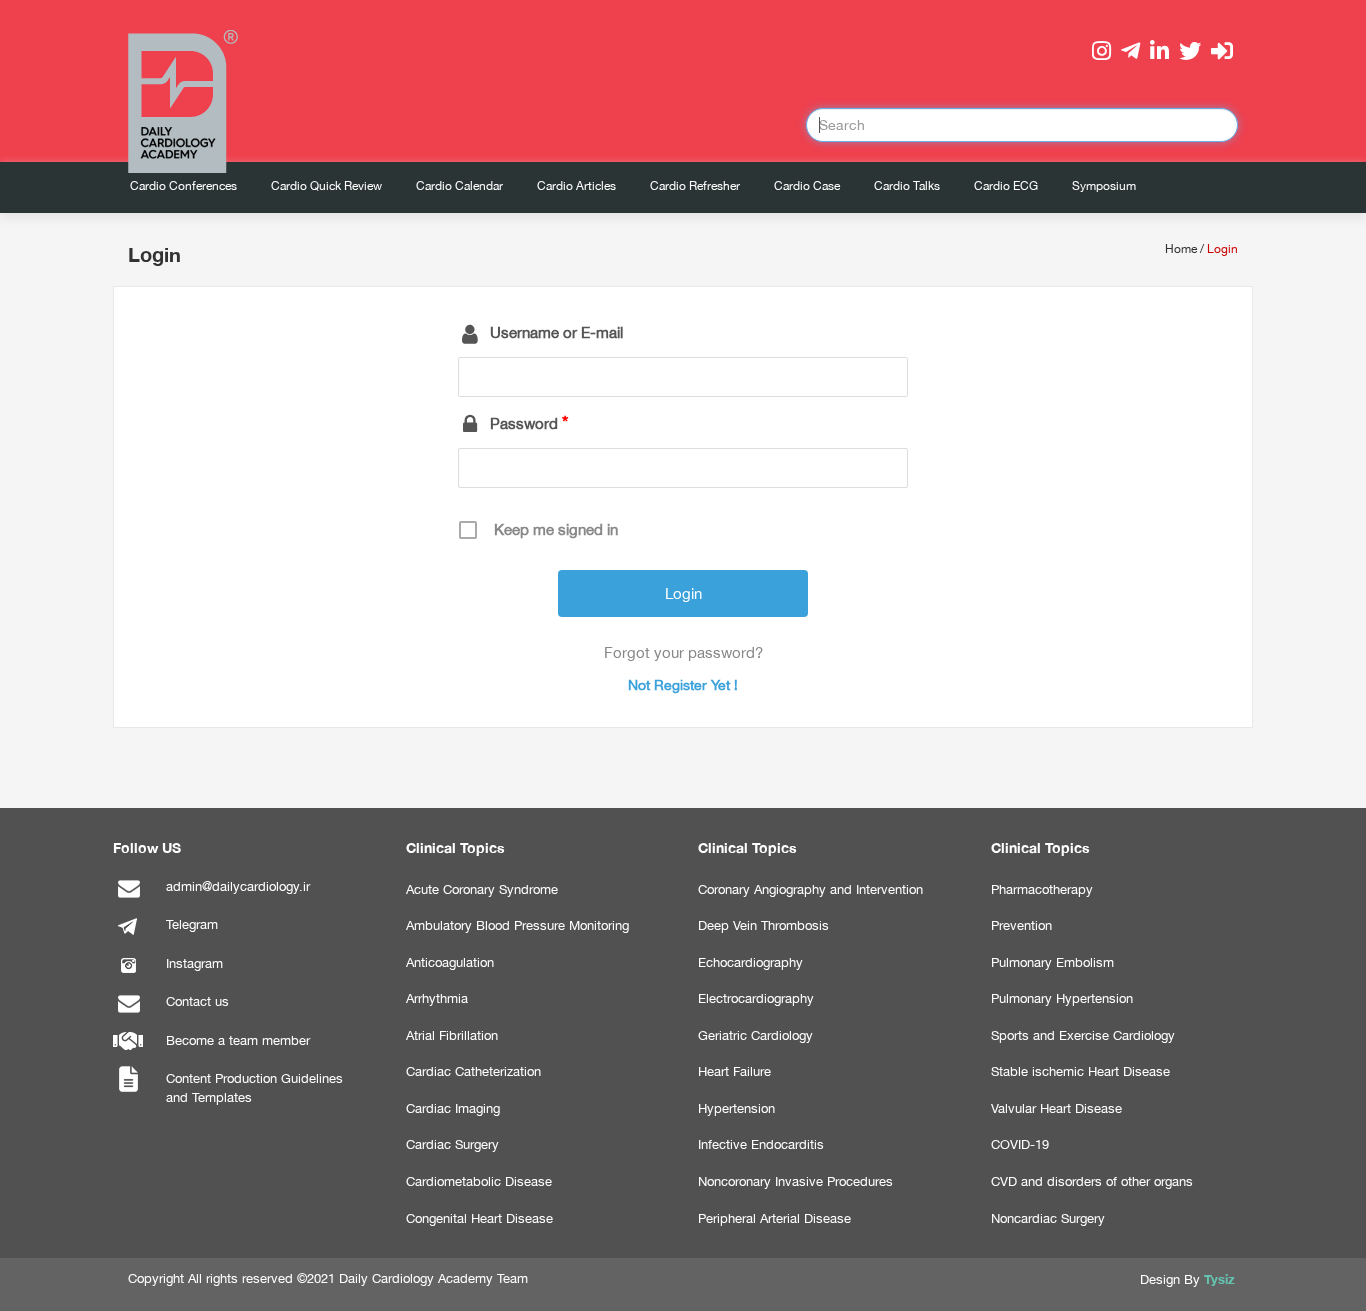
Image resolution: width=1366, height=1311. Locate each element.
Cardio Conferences (183, 186)
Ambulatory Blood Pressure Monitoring (517, 925)
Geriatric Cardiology (755, 1035)
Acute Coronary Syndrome (482, 889)
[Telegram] (128, 936)
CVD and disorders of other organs (1092, 1181)
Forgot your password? (683, 652)
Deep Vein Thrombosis (763, 925)
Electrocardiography (756, 998)
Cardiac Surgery (452, 1144)
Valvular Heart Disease (1056, 1108)
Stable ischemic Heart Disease (1080, 1071)
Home (1181, 249)
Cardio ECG (1006, 186)
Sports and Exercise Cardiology (1083, 1035)
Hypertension (736, 1108)
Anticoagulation (450, 962)
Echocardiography (750, 962)
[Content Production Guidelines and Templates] (128, 1090)
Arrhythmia (437, 998)
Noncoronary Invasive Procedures (795, 1181)
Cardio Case (807, 186)
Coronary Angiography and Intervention (810, 889)
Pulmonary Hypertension (1062, 998)
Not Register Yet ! (683, 685)
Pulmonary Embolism (1052, 962)
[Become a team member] (128, 1052)
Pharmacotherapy (1042, 889)
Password (524, 423)
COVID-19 (1020, 1144)
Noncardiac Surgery (1048, 1218)
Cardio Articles (576, 186)
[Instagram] (128, 975)
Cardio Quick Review (326, 186)
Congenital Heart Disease (479, 1218)
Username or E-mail (556, 332)
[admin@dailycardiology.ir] (128, 898)
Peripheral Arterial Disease (774, 1218)
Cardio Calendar (459, 186)
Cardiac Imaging (453, 1108)
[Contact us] (128, 1013)
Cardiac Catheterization (473, 1071)
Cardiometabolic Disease (479, 1181)
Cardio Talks (907, 186)
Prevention (1021, 925)
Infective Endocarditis (761, 1144)
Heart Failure (734, 1071)
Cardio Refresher (695, 186)
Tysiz (1219, 1279)
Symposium (1104, 186)
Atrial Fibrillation (452, 1035)
